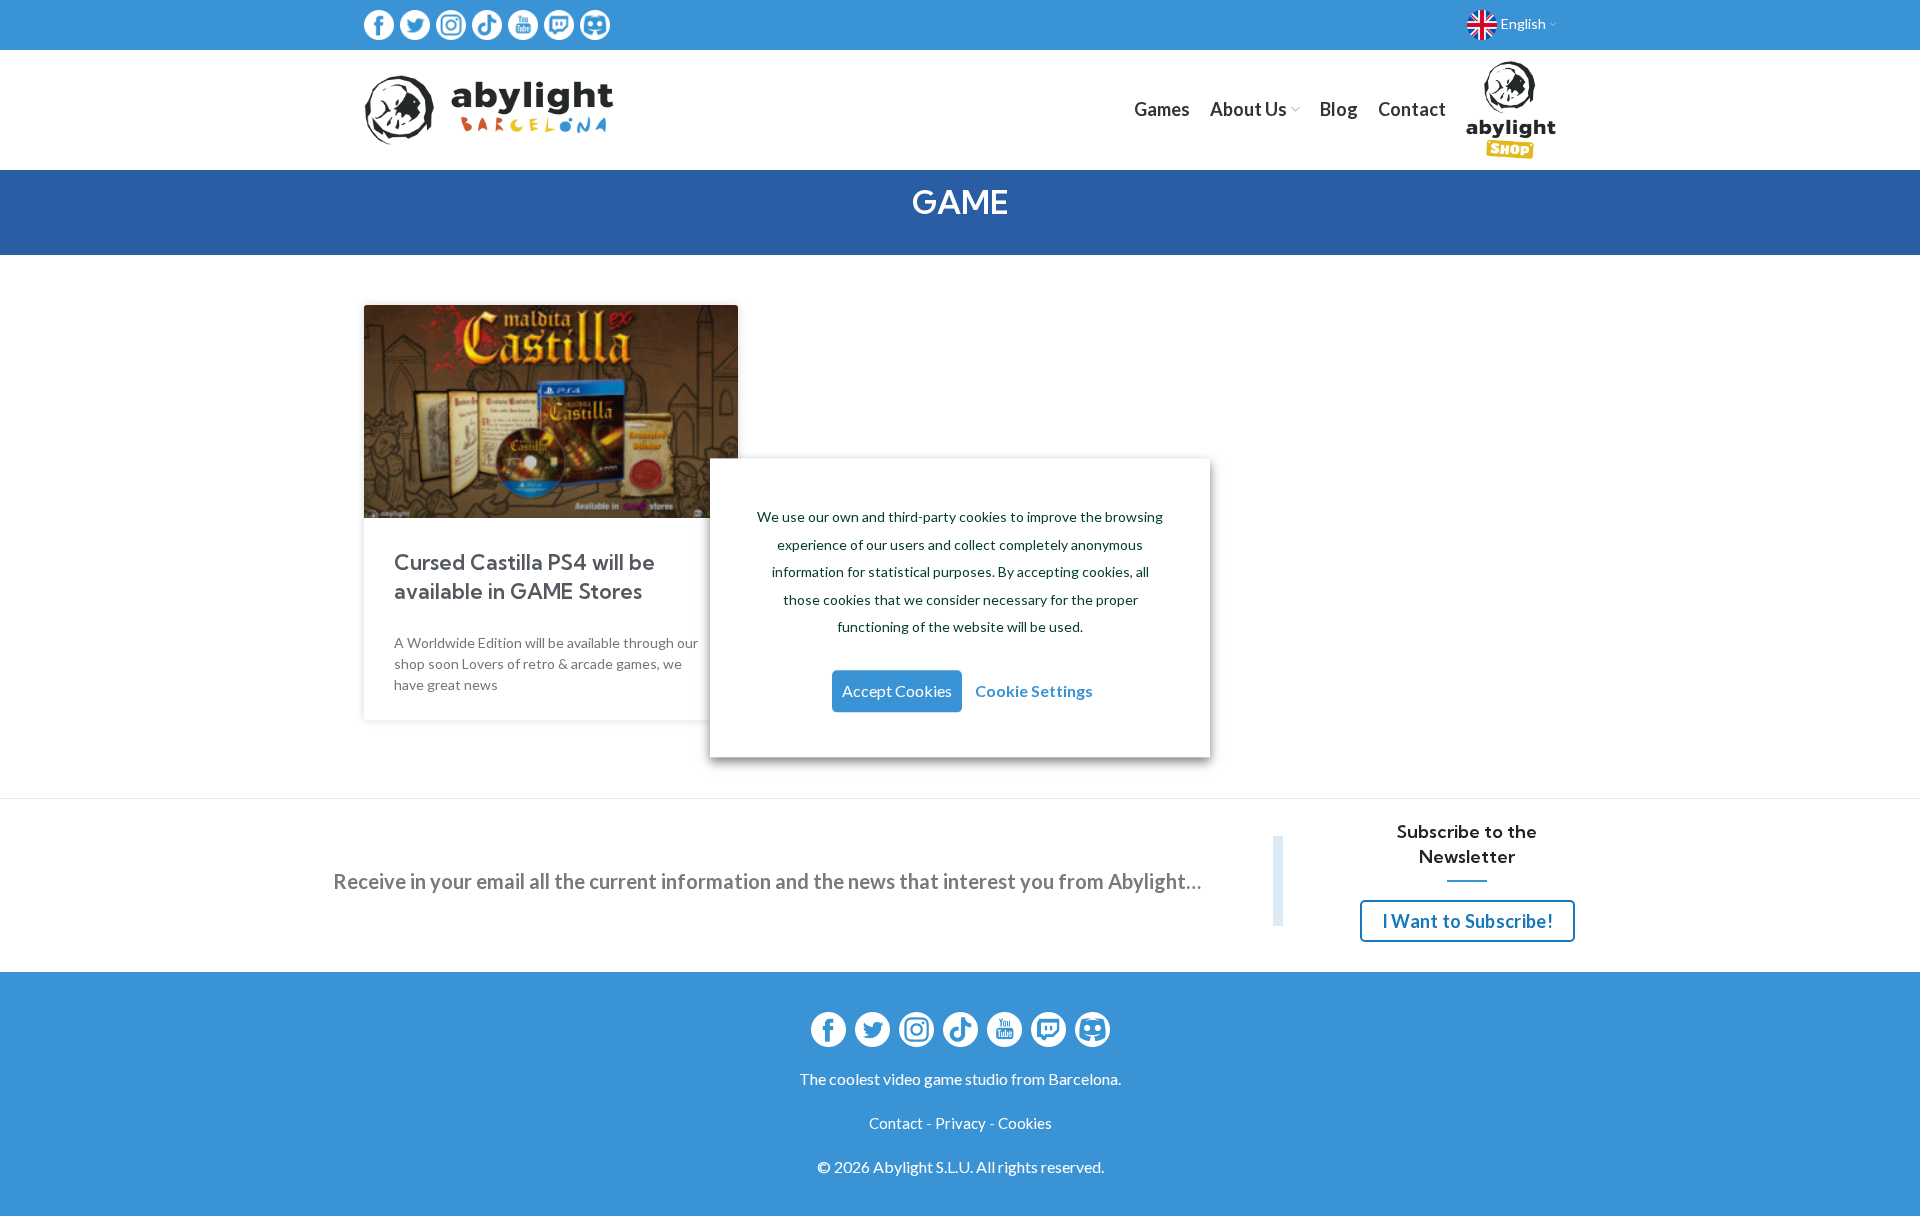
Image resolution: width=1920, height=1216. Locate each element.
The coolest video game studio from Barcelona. (960, 1078)
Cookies (1025, 1123)
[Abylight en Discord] (595, 23)
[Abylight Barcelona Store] (1511, 110)
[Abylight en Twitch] (559, 23)
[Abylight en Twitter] (415, 23)
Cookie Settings (1034, 691)
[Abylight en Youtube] (523, 23)
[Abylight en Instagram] (451, 23)
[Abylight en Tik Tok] (487, 23)
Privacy (960, 1123)
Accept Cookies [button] (897, 691)
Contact (896, 1123)
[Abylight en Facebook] (379, 23)
